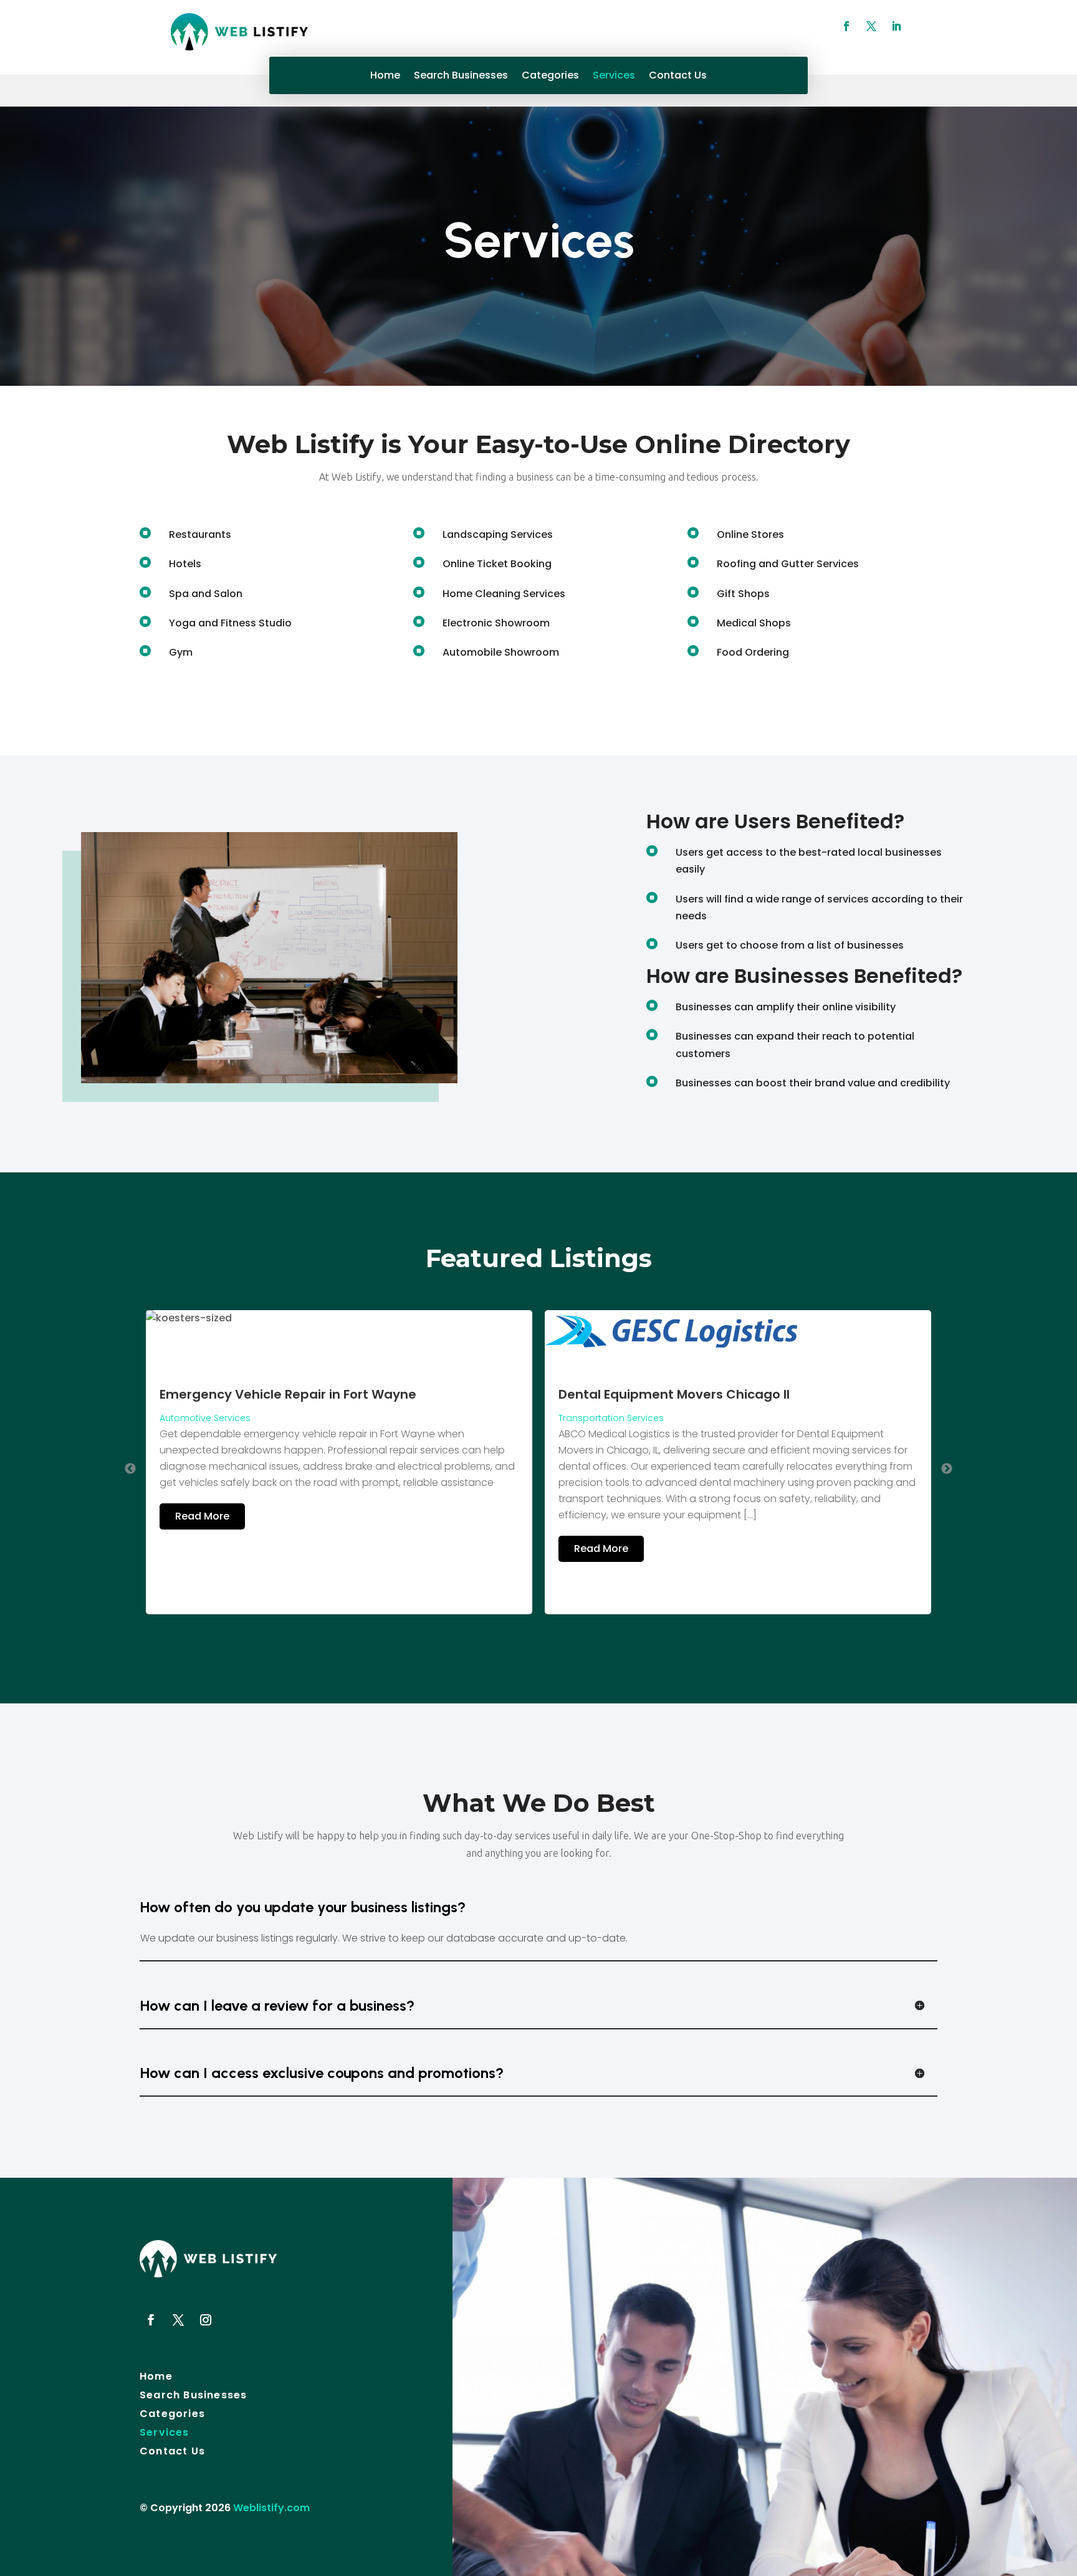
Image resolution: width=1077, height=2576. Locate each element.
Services (614, 77)
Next (947, 1469)
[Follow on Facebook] (846, 26)
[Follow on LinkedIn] (896, 26)
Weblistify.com (271, 2508)
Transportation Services (212, 1418)
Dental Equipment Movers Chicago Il (275, 1394)
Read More (202, 1549)
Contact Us (678, 77)
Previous (130, 1469)
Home (385, 77)
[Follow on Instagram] (206, 2320)
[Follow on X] (871, 26)
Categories (550, 77)
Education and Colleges (612, 1465)
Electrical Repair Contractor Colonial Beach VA (707, 1442)
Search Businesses (461, 77)
